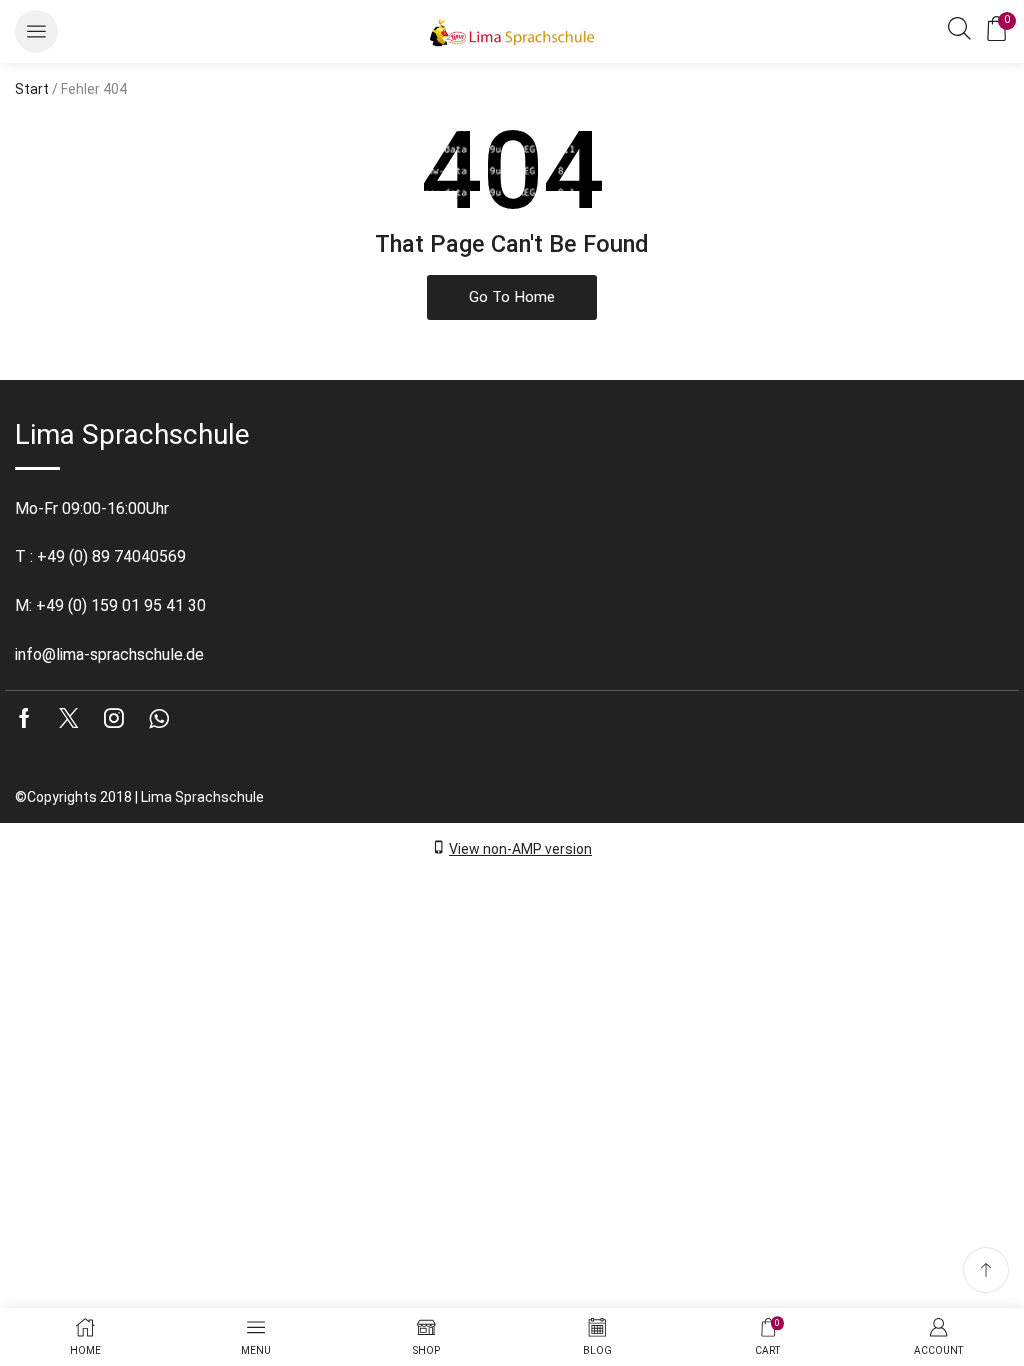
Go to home (512, 297)
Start (32, 89)
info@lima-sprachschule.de (109, 654)
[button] (36, 31)
